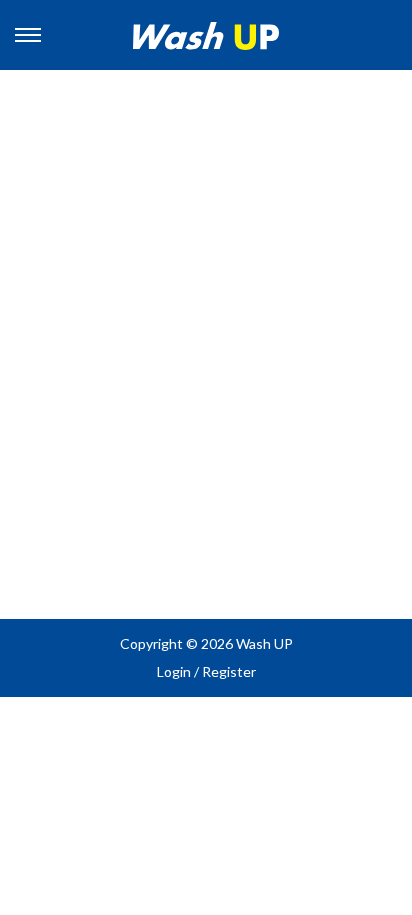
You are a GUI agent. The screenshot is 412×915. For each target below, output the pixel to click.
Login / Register (206, 671)
